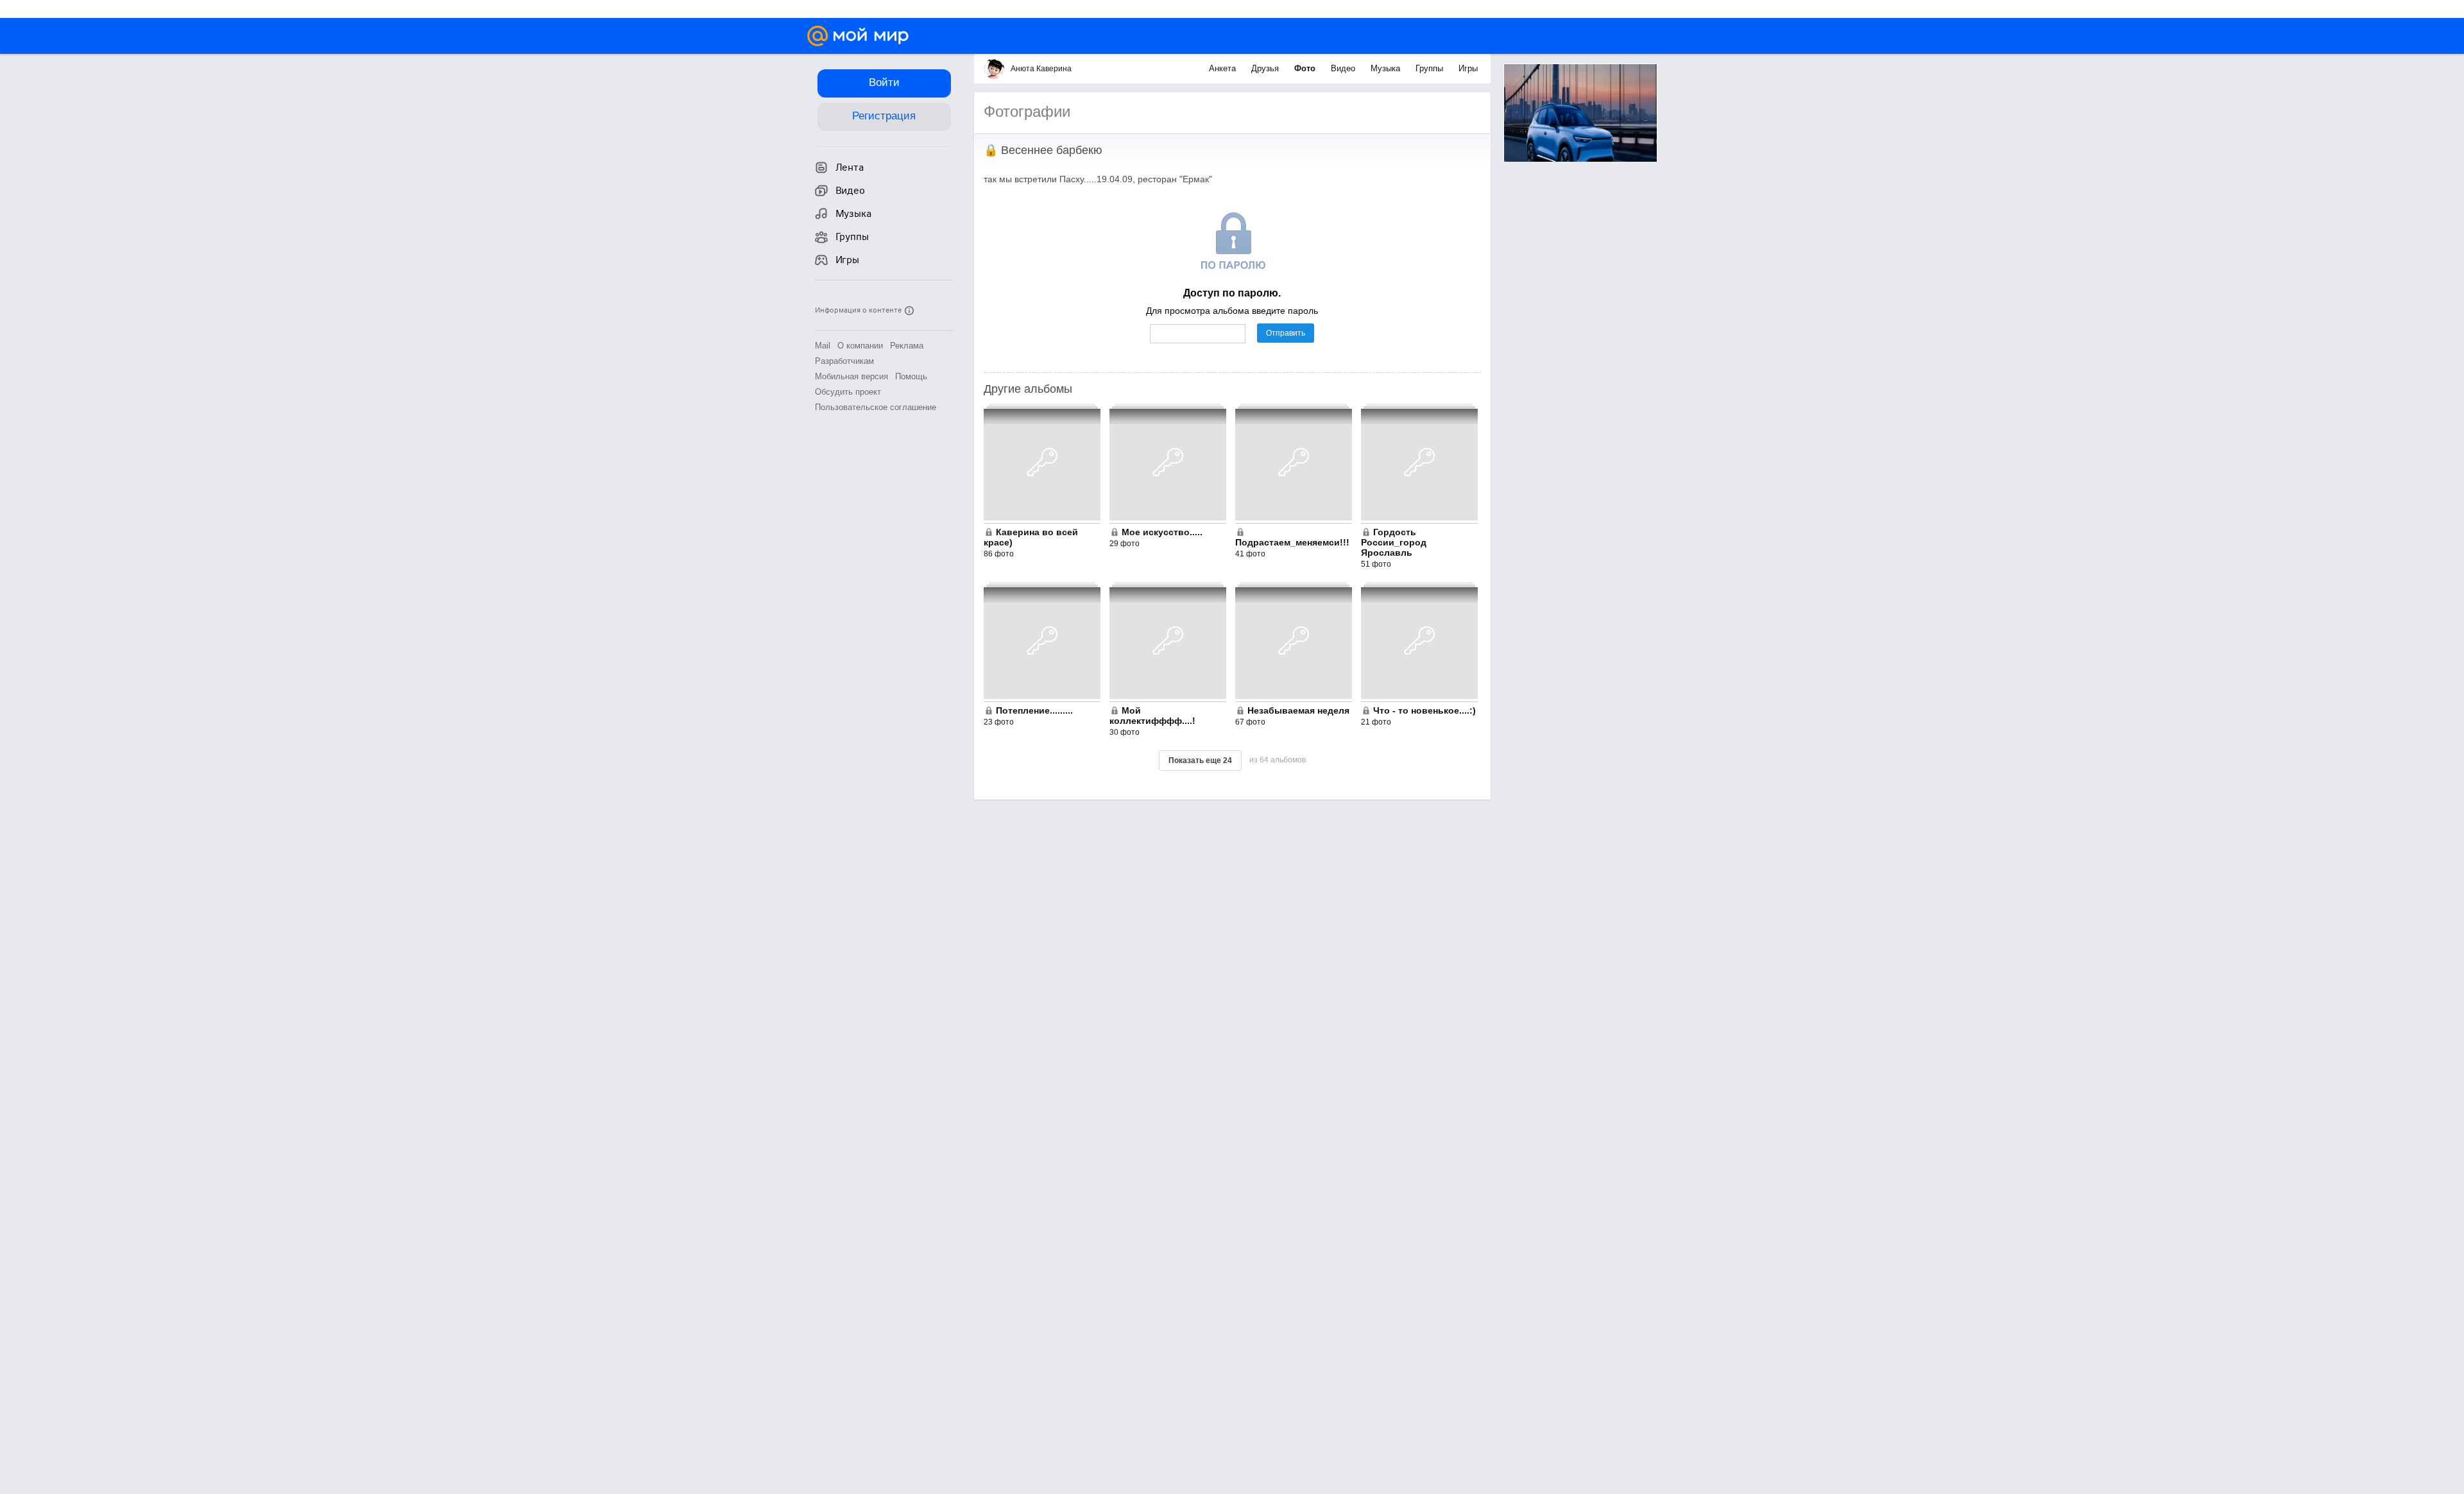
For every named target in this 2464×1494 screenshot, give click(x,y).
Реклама (907, 346)
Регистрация (884, 116)
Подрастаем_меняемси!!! (1292, 542)
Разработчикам (844, 361)
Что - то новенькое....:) (1425, 710)
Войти (884, 82)
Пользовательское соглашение (876, 407)
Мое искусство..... (1162, 532)
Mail (823, 346)
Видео (1344, 68)
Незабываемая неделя (1298, 710)
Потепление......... (1034, 710)
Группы (1431, 68)
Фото (1306, 68)
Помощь (911, 376)
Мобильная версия (851, 376)
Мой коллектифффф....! (1152, 716)
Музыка (1387, 68)
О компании (860, 346)
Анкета (1224, 68)
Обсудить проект (848, 392)
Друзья (1266, 68)
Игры (1468, 68)
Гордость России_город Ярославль (1394, 542)
